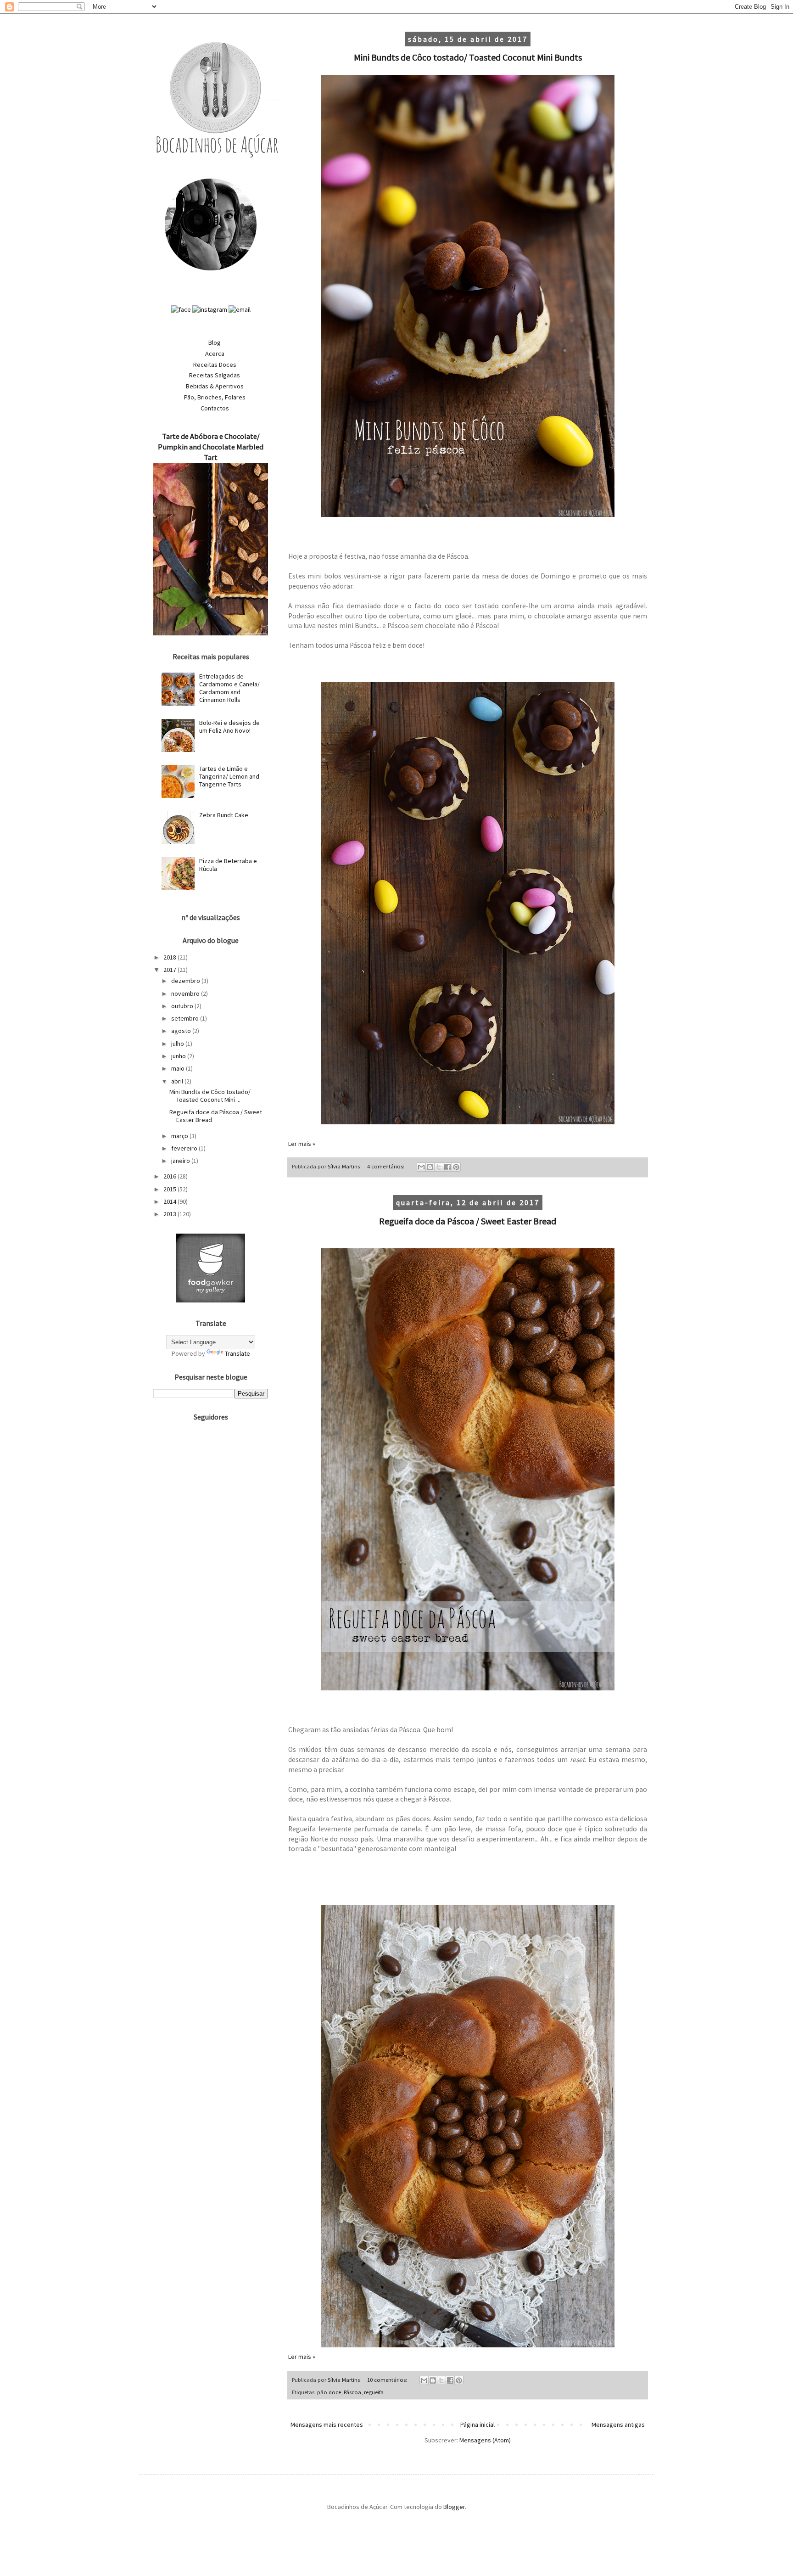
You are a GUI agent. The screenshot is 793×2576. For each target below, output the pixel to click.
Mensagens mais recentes (327, 2424)
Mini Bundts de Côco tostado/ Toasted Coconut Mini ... (210, 1096)
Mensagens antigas (618, 2424)
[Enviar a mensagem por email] (421, 1167)
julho (178, 1044)
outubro (183, 1006)
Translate (237, 1353)
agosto (182, 1031)
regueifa (374, 2392)
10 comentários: (388, 2380)
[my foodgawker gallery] (211, 1300)
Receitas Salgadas (215, 375)
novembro (186, 993)
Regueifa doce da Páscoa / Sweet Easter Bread (468, 1221)
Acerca (215, 354)
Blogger (454, 2507)
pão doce (329, 2392)
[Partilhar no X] (439, 1167)
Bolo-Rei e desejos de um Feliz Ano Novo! (229, 727)
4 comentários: (386, 1166)
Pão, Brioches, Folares (215, 397)
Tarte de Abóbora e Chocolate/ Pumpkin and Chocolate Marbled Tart (211, 447)
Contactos (215, 408)
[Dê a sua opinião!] (430, 1167)
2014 (170, 1201)
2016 (170, 1176)
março (180, 1136)
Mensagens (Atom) (485, 2440)
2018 (170, 957)
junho (179, 1056)
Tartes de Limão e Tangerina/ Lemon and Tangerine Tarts (229, 776)
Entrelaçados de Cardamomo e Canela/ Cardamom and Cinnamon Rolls (229, 688)
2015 (170, 1189)
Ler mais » (302, 1144)
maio (179, 1068)
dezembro (186, 981)
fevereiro (185, 1148)
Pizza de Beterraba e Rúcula (228, 865)
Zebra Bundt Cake (224, 815)
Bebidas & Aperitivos (215, 386)
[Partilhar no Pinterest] (456, 1167)
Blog (215, 342)
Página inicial (477, 2424)
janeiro (181, 1161)
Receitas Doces (215, 365)
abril (178, 1081)
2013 (170, 1214)
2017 (170, 970)
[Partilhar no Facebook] (447, 1167)
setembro (186, 1018)
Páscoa (352, 2392)
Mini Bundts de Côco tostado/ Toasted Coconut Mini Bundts (468, 57)
